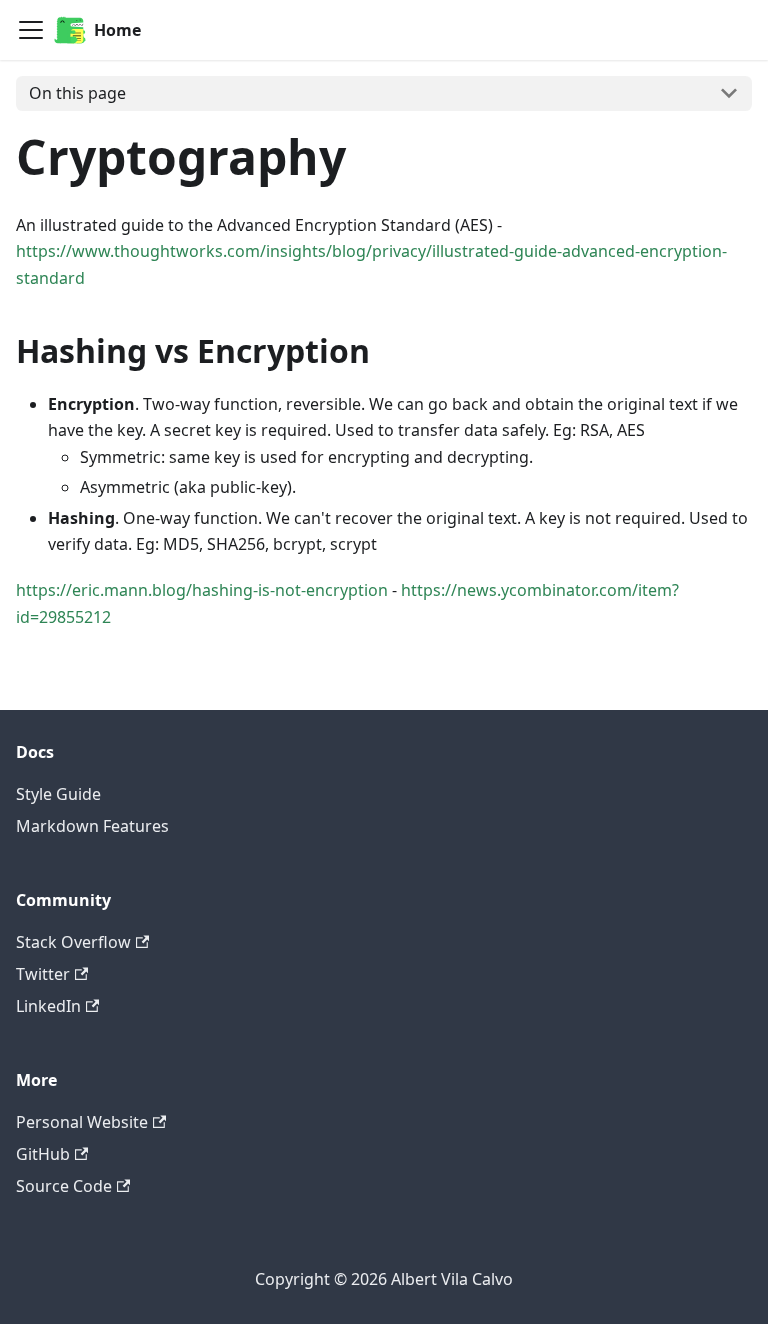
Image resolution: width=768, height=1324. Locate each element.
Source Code (64, 1186)
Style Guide (58, 794)
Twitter (43, 974)
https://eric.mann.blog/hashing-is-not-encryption (202, 590)
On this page (77, 93)
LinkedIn (48, 1006)
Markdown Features (92, 826)
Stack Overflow (73, 942)
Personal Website (82, 1122)
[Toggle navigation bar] (31, 30)
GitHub (43, 1154)
